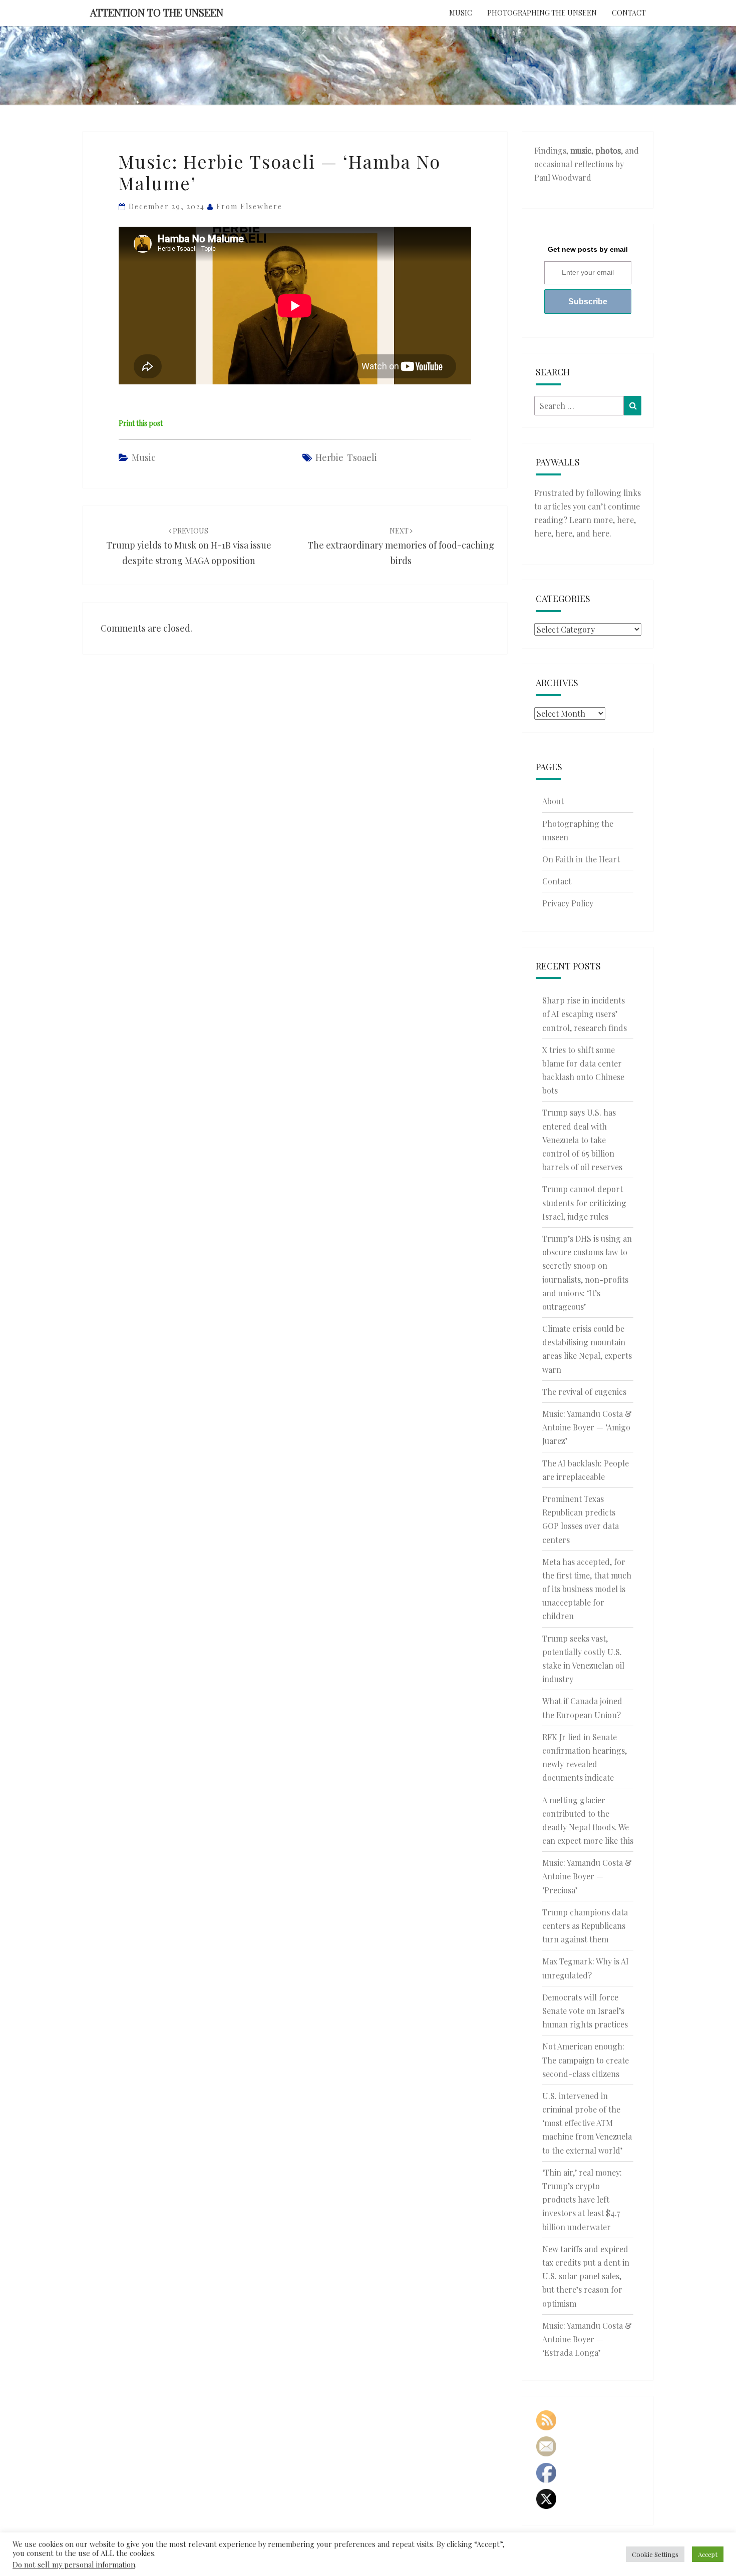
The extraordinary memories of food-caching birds (401, 546)
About (553, 801)
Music (461, 13)
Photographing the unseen (542, 13)
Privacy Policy (568, 903)
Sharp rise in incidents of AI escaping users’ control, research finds (585, 1014)
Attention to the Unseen (157, 12)
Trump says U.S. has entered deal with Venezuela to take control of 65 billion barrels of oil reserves (582, 1140)
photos (608, 150)
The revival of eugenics (584, 1392)
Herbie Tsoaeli (346, 457)
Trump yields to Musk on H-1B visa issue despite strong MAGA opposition (189, 546)
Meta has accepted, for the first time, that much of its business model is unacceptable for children (587, 1589)
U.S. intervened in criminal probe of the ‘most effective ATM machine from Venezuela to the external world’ (587, 2123)
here (625, 520)
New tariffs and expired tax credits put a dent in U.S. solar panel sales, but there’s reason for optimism (586, 2276)
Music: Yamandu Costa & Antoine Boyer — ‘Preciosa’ (587, 1876)
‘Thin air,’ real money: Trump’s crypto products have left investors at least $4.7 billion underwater (582, 2200)
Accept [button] (708, 2554)
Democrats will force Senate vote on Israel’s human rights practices (585, 2011)
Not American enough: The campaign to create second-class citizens (586, 2060)
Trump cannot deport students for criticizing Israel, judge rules (584, 1202)
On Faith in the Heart (581, 859)
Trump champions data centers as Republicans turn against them (585, 1926)
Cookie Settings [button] (655, 2554)
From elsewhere (249, 206)
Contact (629, 13)
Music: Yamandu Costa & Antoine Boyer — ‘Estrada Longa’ (587, 2339)
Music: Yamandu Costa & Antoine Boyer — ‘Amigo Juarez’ (587, 1427)
